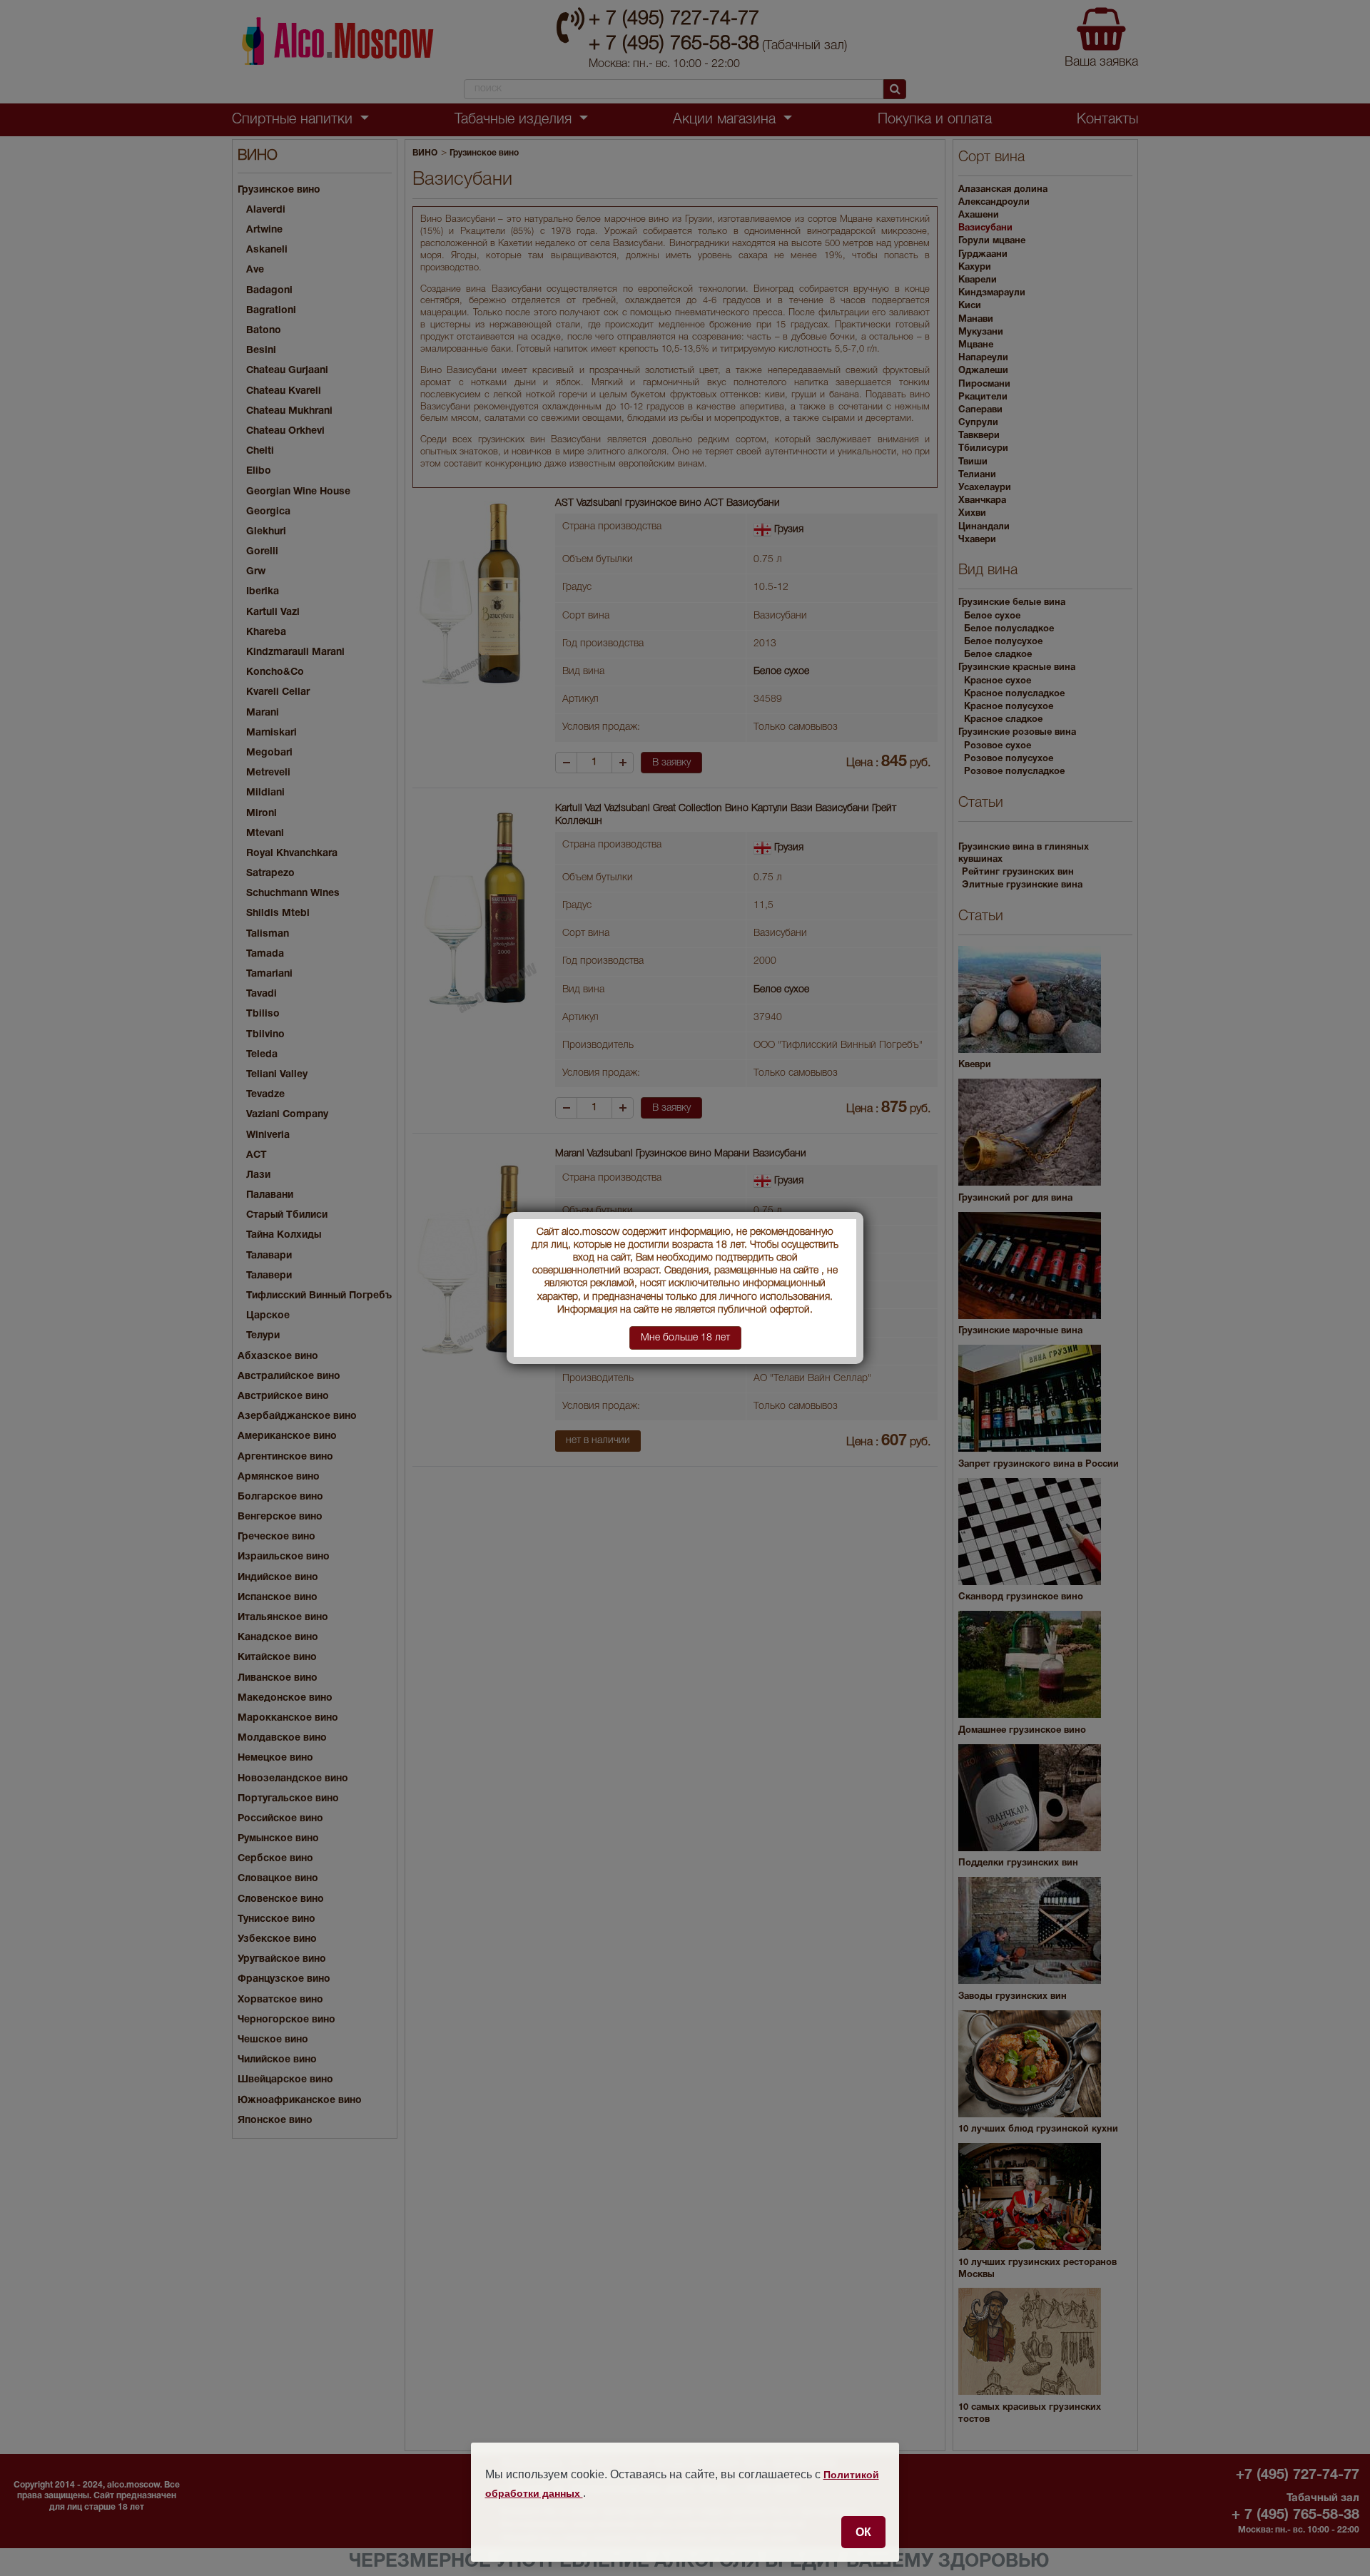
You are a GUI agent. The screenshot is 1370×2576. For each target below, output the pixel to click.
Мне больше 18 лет (685, 1338)
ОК (863, 2532)
